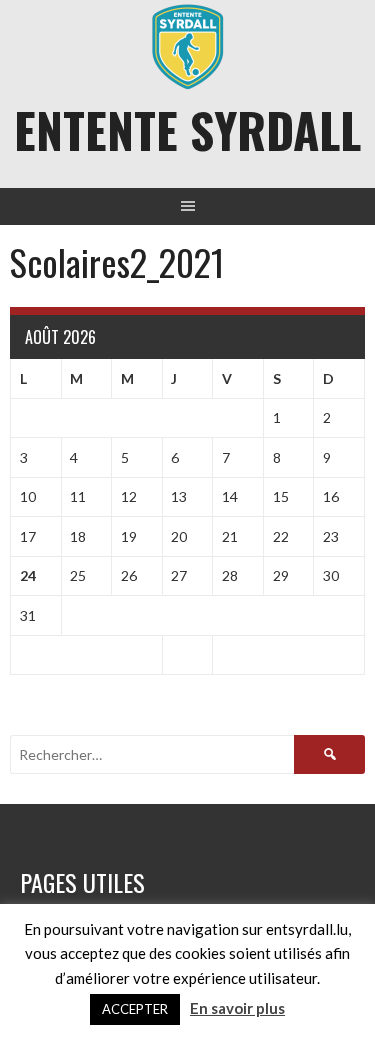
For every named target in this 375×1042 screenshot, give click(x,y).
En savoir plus (237, 1008)
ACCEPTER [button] (135, 1009)
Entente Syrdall (187, 129)
